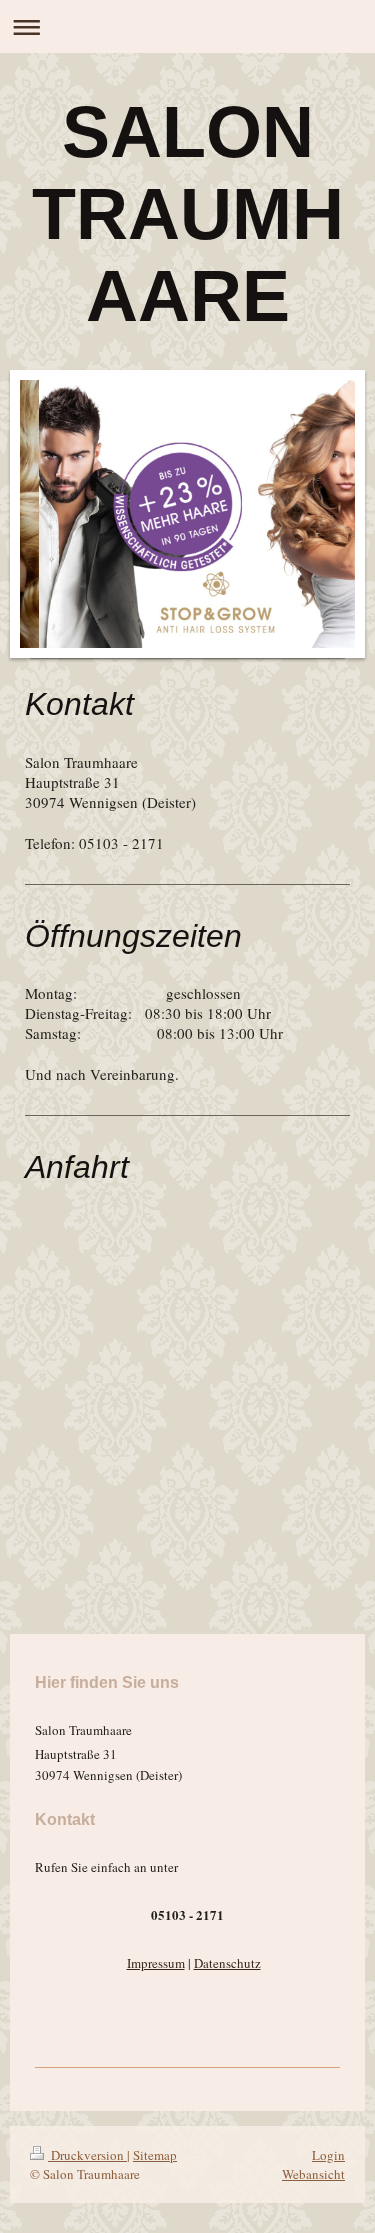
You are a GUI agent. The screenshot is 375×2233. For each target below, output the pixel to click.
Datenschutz (227, 1963)
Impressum (156, 1963)
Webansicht (313, 2174)
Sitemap (155, 2155)
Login (328, 2155)
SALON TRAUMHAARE (188, 214)
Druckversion (87, 2155)
